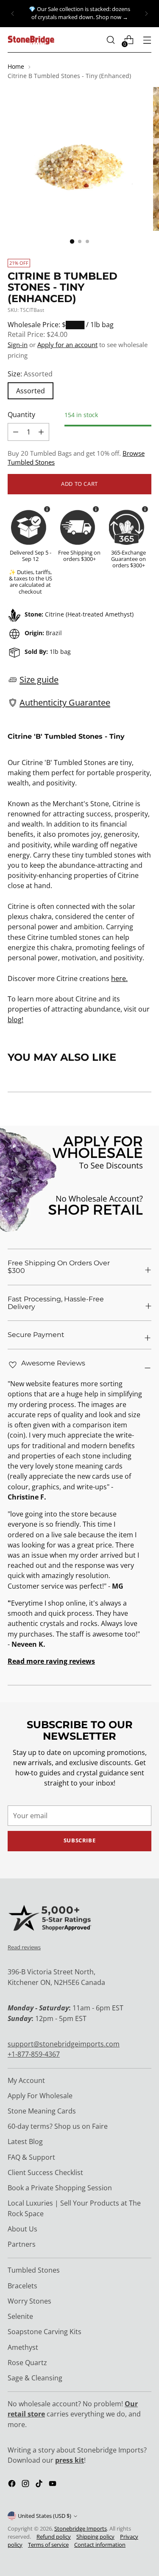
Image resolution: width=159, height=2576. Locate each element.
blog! (15, 1020)
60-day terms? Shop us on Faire (58, 2126)
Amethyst (23, 2347)
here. (119, 978)
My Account (26, 2080)
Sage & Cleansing (35, 2378)
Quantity (21, 415)
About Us (22, 2229)
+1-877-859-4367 (34, 2054)
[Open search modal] (110, 40)
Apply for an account (67, 345)
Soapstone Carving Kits (45, 2332)
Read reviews (24, 1947)
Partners (22, 2244)
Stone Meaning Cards (42, 2111)
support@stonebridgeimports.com (64, 2044)
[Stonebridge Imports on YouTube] (53, 2485)
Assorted (31, 391)
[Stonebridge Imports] (31, 40)
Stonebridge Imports (81, 2529)
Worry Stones (29, 2301)
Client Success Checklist (45, 2172)
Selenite (20, 2316)
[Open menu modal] (147, 40)
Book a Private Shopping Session (60, 2188)
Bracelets (22, 2286)
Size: (30, 374)
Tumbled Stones (34, 2270)
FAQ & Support (31, 2157)
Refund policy (54, 2537)
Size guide (39, 679)
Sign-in (18, 345)
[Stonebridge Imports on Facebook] (13, 2485)
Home (16, 66)
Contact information (100, 2545)
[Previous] (13, 14)
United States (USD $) (45, 2516)
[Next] (146, 14)
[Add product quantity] (16, 432)
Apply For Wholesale (40, 2096)
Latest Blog (25, 2142)
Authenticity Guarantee (65, 702)
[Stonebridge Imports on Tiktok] (40, 2485)
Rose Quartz (27, 2363)
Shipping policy (95, 2537)
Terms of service (48, 2545)
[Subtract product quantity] (41, 432)
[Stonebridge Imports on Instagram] (26, 2485)
